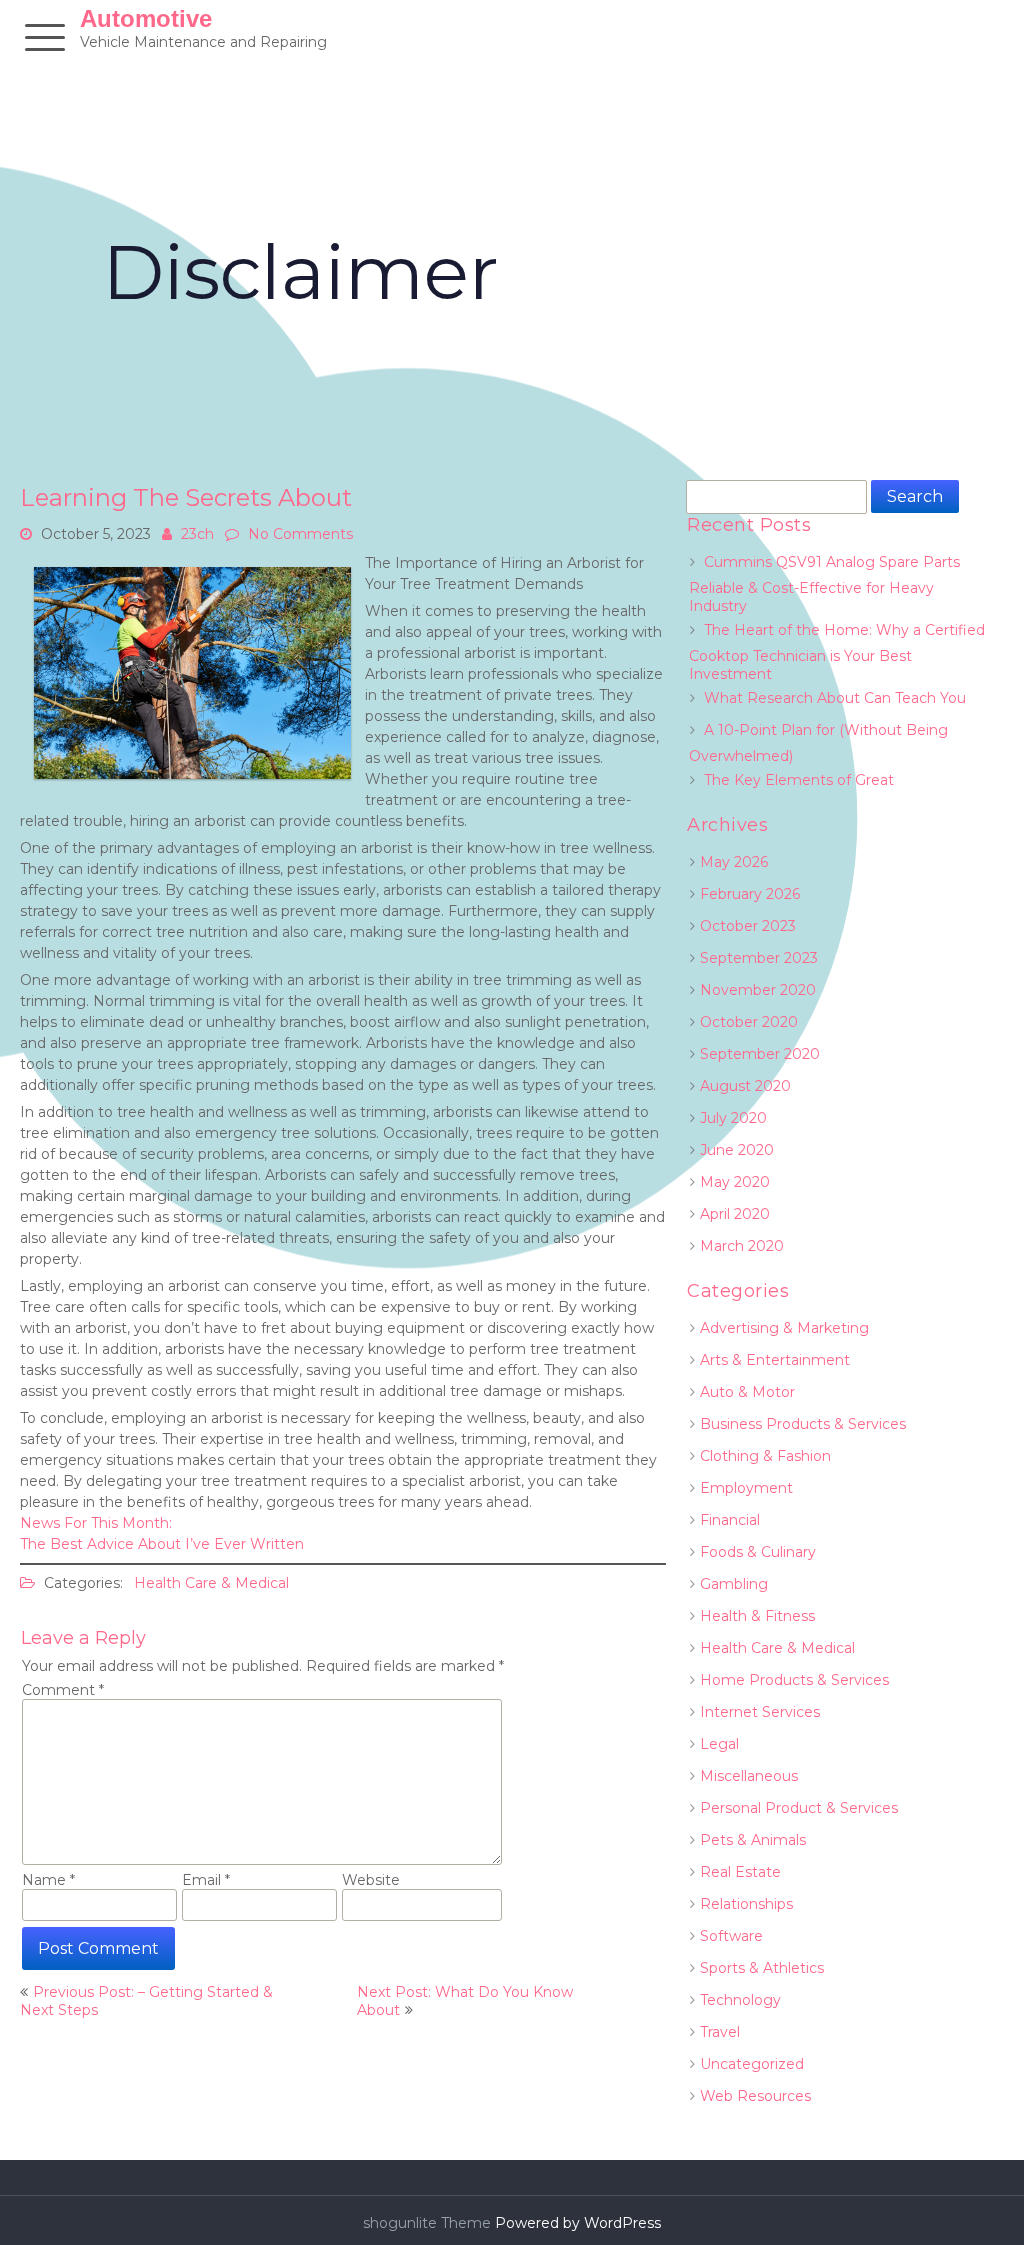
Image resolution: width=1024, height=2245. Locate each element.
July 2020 (733, 1118)
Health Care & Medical (211, 1583)
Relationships (746, 1904)
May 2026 (734, 862)
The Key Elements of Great (799, 780)
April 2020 (735, 1214)
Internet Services (760, 1712)
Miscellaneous (749, 1776)
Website (371, 1880)
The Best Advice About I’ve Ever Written (162, 1544)
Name (48, 1880)
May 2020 (735, 1182)
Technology (740, 2000)
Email (206, 1880)
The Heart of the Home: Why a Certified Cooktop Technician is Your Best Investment (837, 652)
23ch (197, 534)
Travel (720, 2032)
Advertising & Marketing (784, 1328)
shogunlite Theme (429, 2223)
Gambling (734, 1584)
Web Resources (755, 2096)
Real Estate (740, 1872)
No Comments (300, 534)
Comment (63, 1690)
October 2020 (749, 1022)
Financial (730, 1520)
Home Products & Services (794, 1680)
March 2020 (742, 1246)
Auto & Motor (747, 1392)
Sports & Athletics (762, 1968)
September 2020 (760, 1054)
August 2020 (745, 1086)
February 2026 (750, 894)
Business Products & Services (803, 1424)
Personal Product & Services (799, 1808)
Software (731, 1936)
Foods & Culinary (758, 1552)
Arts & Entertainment (775, 1360)
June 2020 (737, 1150)
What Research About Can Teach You (835, 698)
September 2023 (759, 958)
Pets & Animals (753, 1840)
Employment (746, 1488)
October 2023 (748, 926)
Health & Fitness (757, 1616)
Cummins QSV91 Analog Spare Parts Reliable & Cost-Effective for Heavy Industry (824, 584)
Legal (719, 1744)
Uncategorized (752, 2064)
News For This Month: (96, 1523)
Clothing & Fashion (765, 1456)
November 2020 (758, 990)
